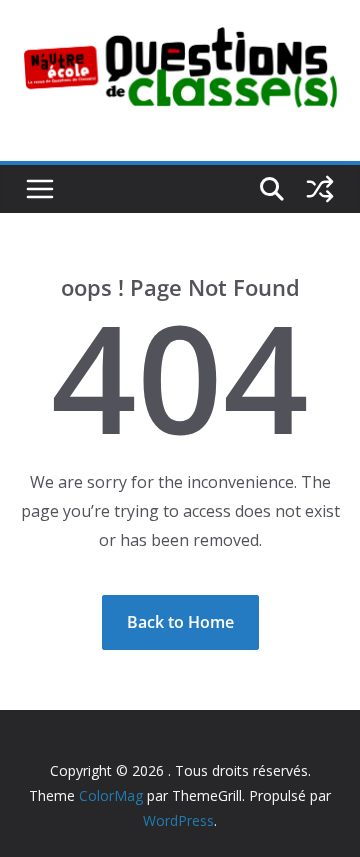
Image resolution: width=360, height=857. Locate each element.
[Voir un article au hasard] (320, 189)
